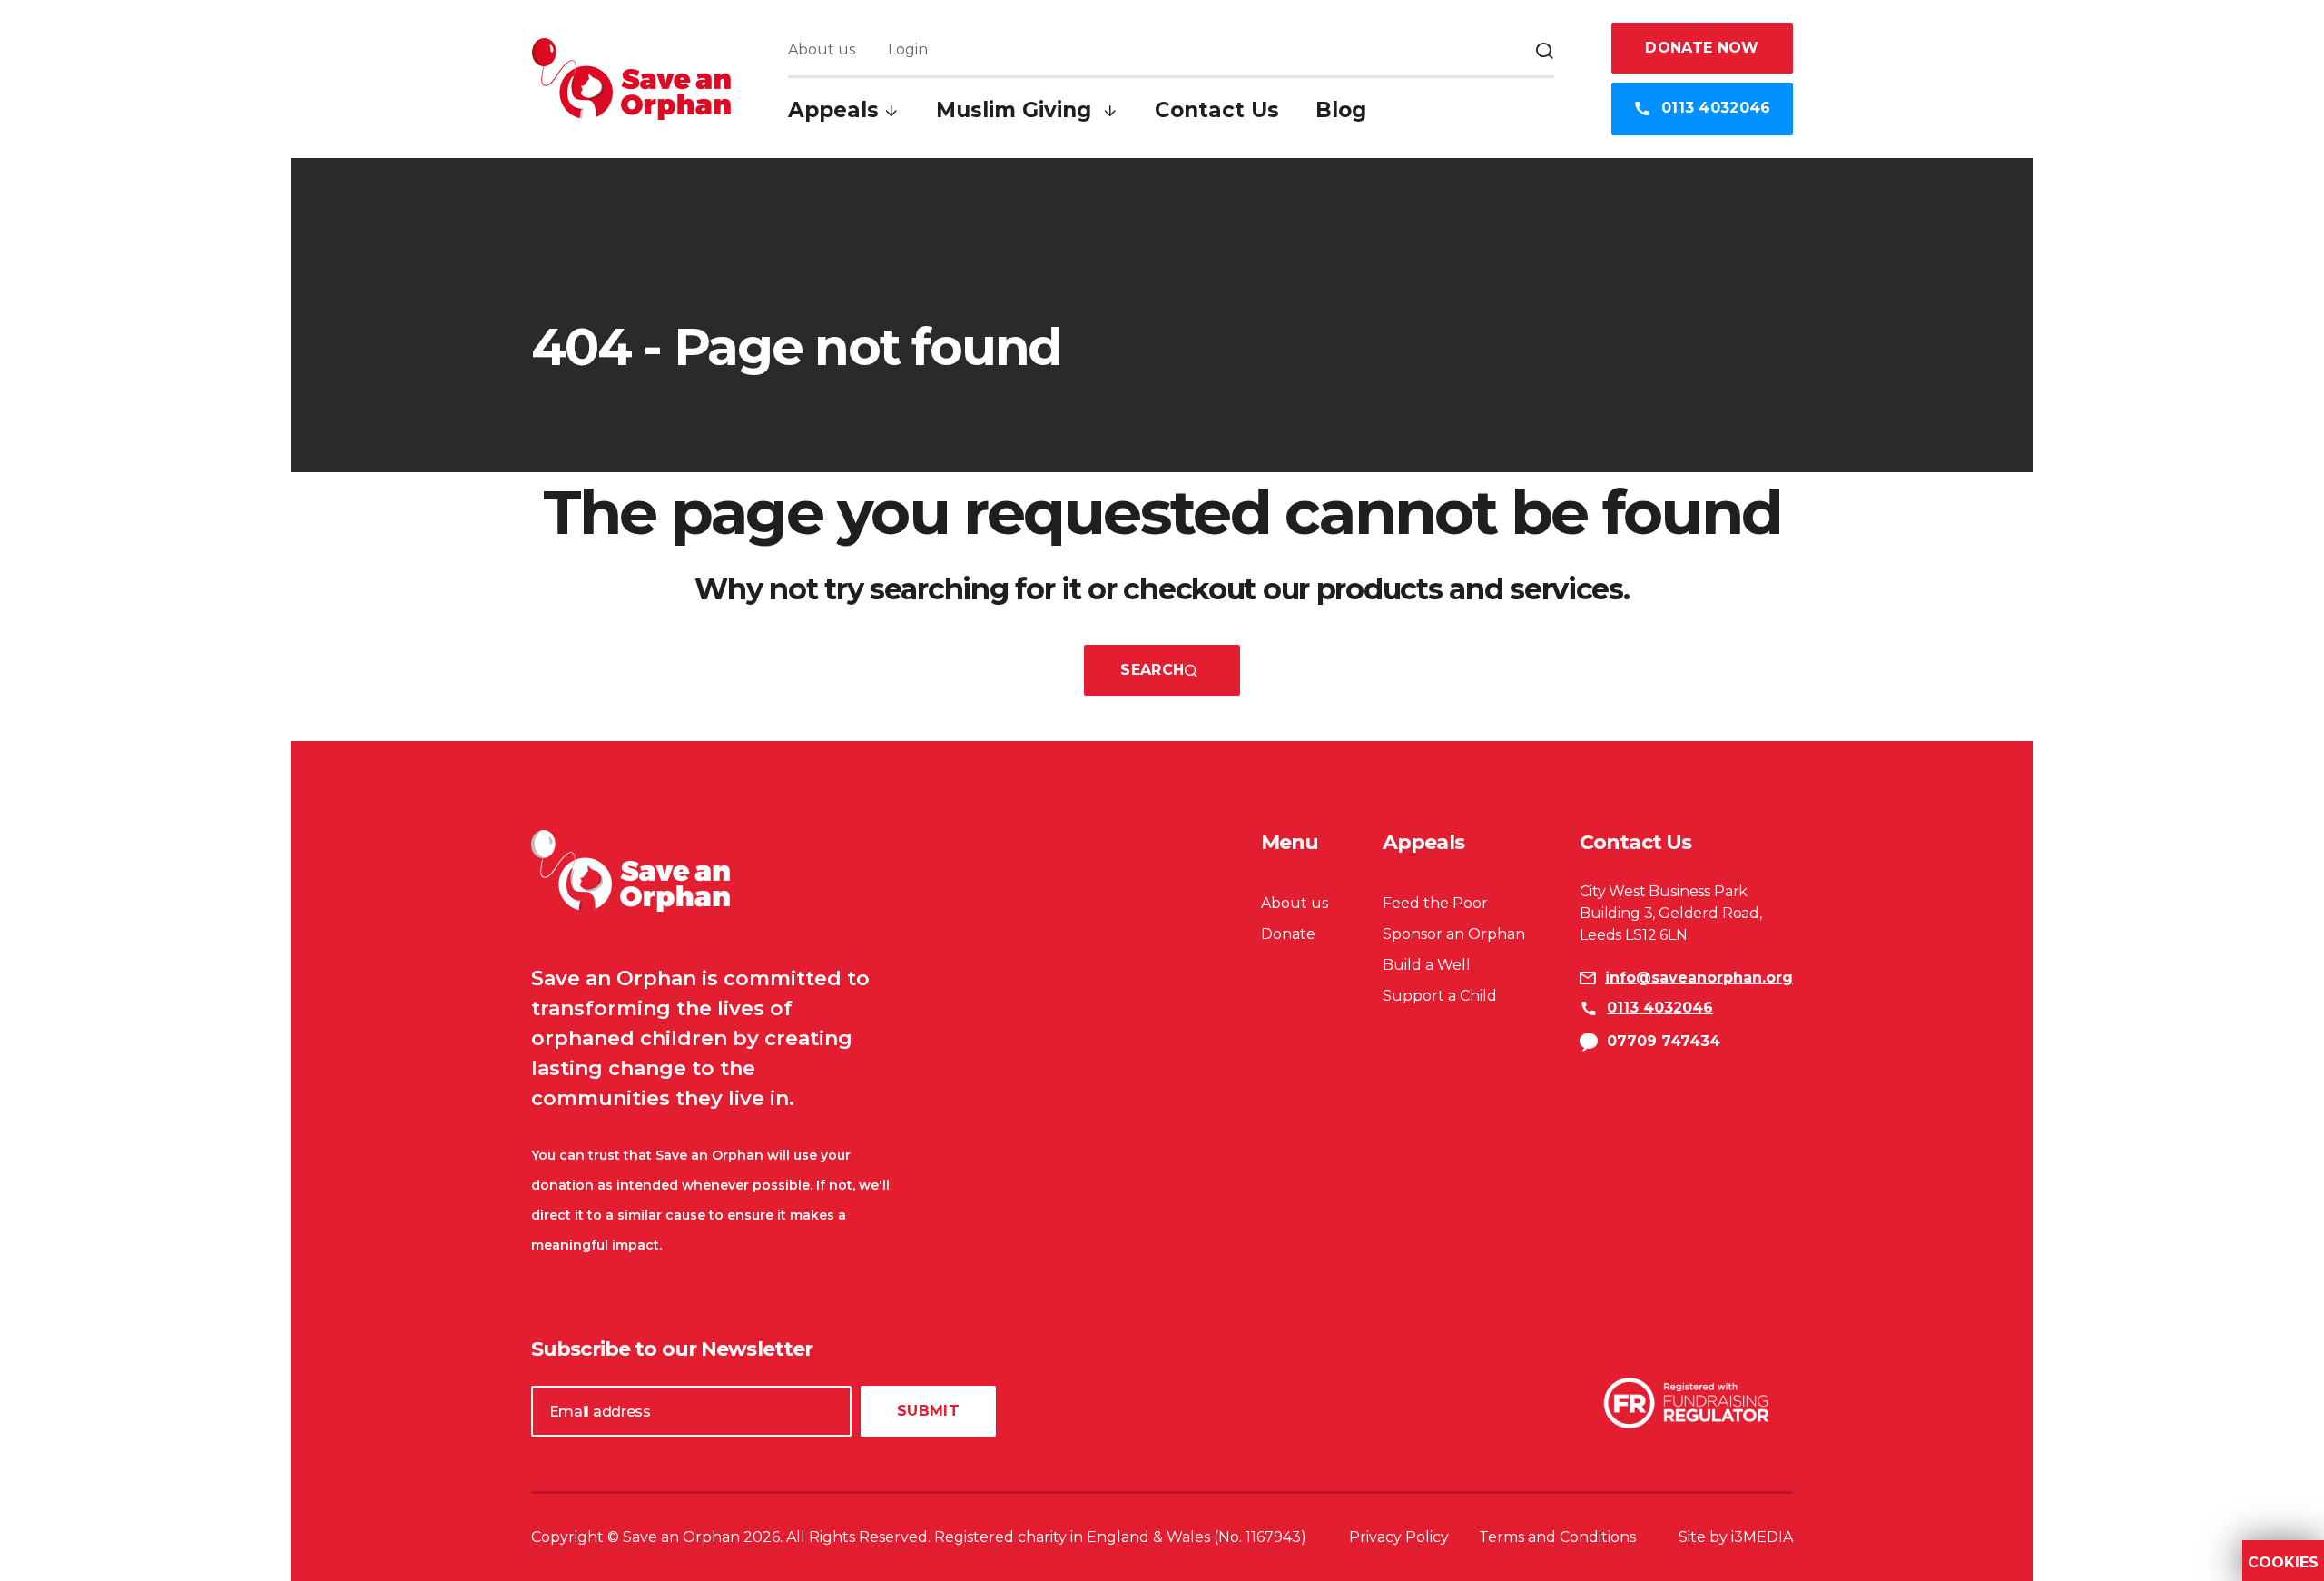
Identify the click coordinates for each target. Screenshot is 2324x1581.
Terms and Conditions (1557, 1537)
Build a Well (1427, 965)
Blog (1341, 110)
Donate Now (1702, 48)
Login (908, 49)
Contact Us (1217, 110)
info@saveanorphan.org (1699, 978)
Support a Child (1440, 996)
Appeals (833, 110)
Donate (1288, 934)
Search (1152, 670)
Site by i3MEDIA (1736, 1537)
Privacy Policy (1399, 1537)
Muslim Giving (1017, 110)
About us (822, 49)
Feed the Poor (1435, 903)
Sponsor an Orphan (1454, 934)
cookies (2283, 1563)
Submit (928, 1411)
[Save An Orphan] (631, 79)
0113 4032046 (1714, 108)
